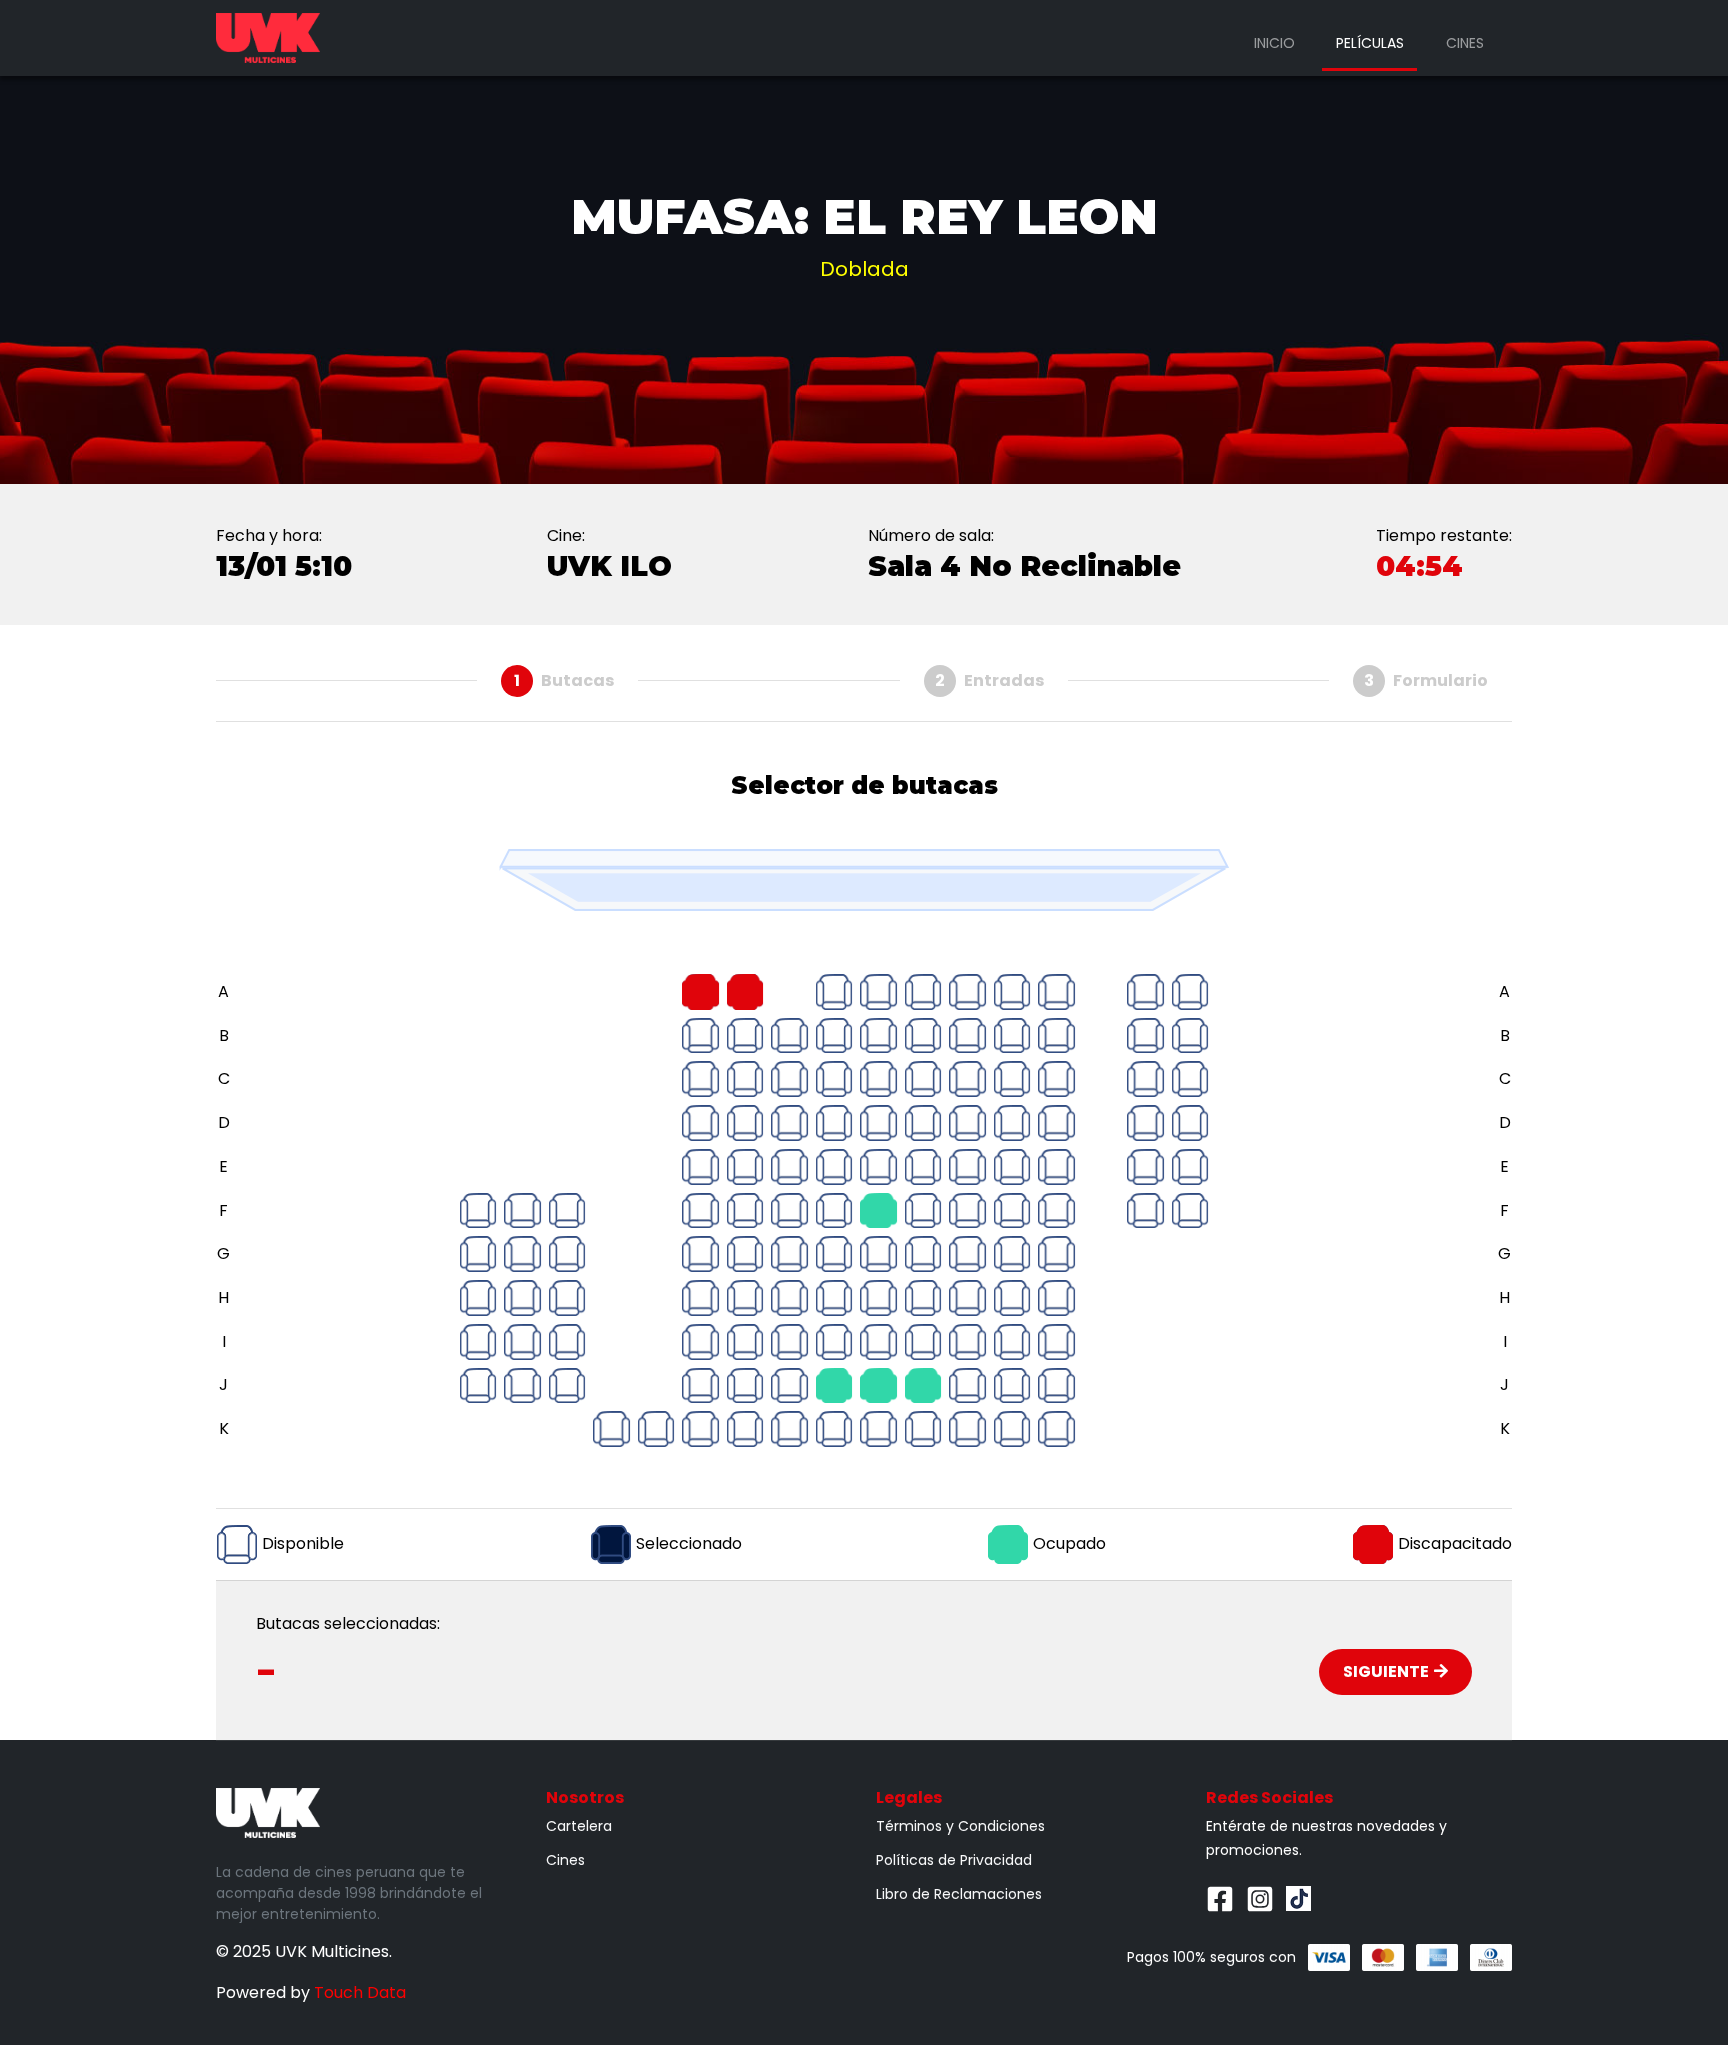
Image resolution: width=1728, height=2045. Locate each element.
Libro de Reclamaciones (959, 1894)
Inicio (1274, 43)
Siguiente (1386, 1671)
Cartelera (579, 1826)
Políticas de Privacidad (954, 1860)
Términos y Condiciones (960, 1826)
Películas (1370, 43)
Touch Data (360, 1992)
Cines (1465, 43)
